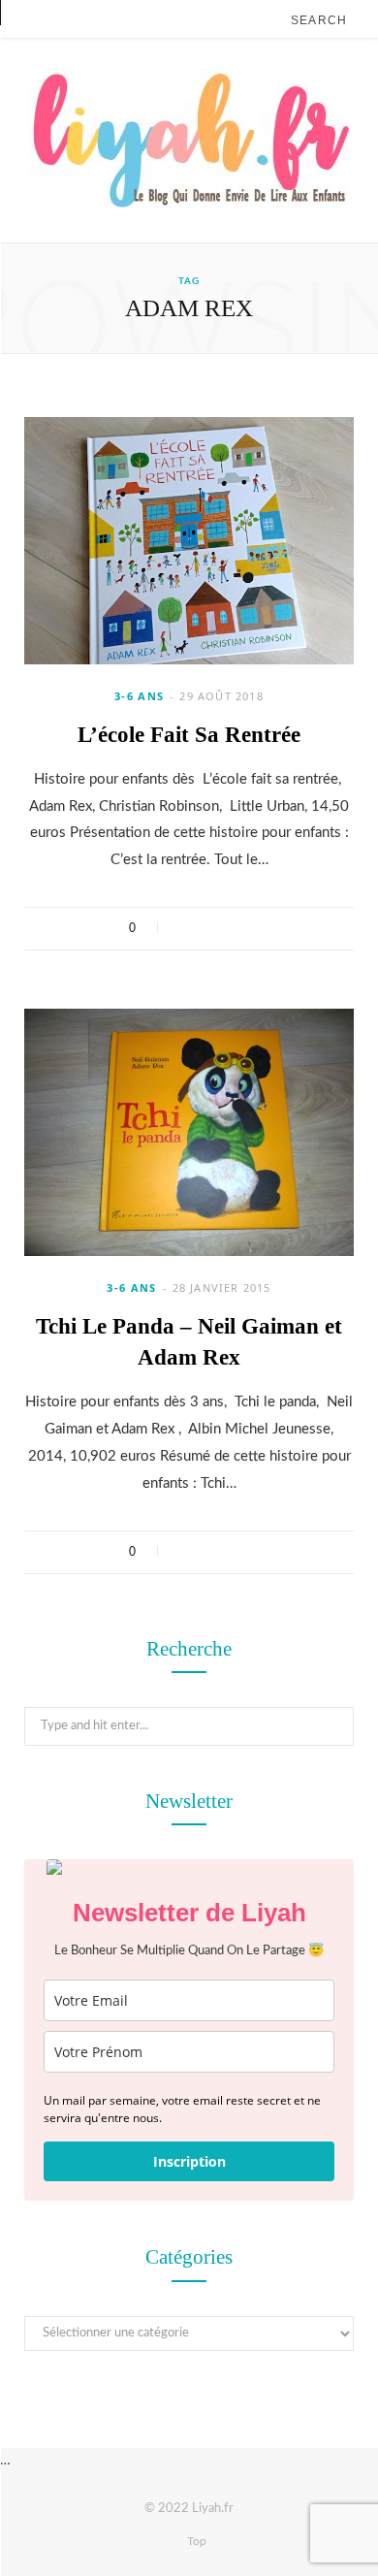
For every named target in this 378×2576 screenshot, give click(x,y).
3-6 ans (139, 696)
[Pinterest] (235, 928)
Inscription (189, 2161)
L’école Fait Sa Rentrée (189, 735)
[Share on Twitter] (210, 928)
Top (195, 2541)
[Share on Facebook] (185, 928)
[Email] (260, 928)
